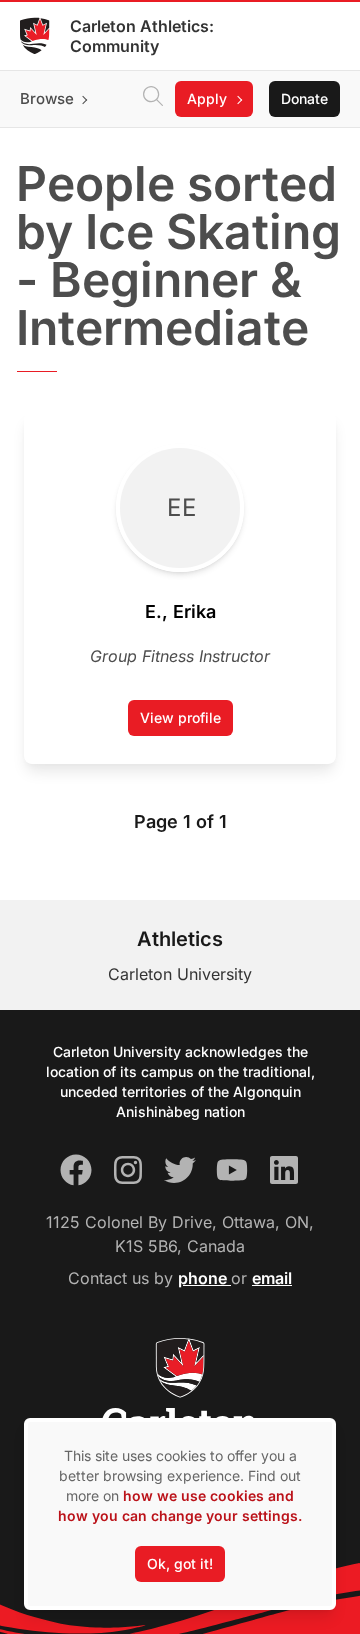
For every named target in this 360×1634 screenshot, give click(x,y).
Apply (207, 98)
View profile (186, 722)
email (272, 1278)
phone (204, 1278)
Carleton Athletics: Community (142, 36)
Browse (47, 98)
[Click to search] (153, 99)
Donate (304, 98)
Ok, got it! (180, 1563)
